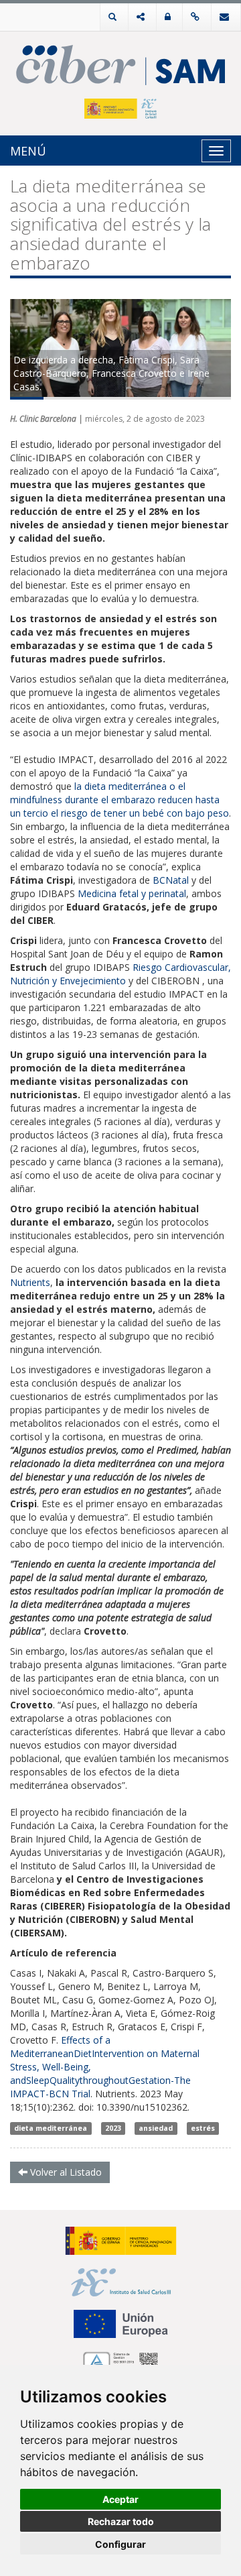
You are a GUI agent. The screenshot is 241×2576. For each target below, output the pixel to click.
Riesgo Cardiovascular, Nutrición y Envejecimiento (120, 974)
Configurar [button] (120, 2544)
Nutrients (30, 1282)
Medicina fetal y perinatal (132, 893)
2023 (113, 2128)
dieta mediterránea (51, 2128)
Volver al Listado (65, 2172)
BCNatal (171, 880)
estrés (203, 2128)
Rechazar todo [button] (121, 2521)
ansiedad (156, 2128)
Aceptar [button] (120, 2499)
